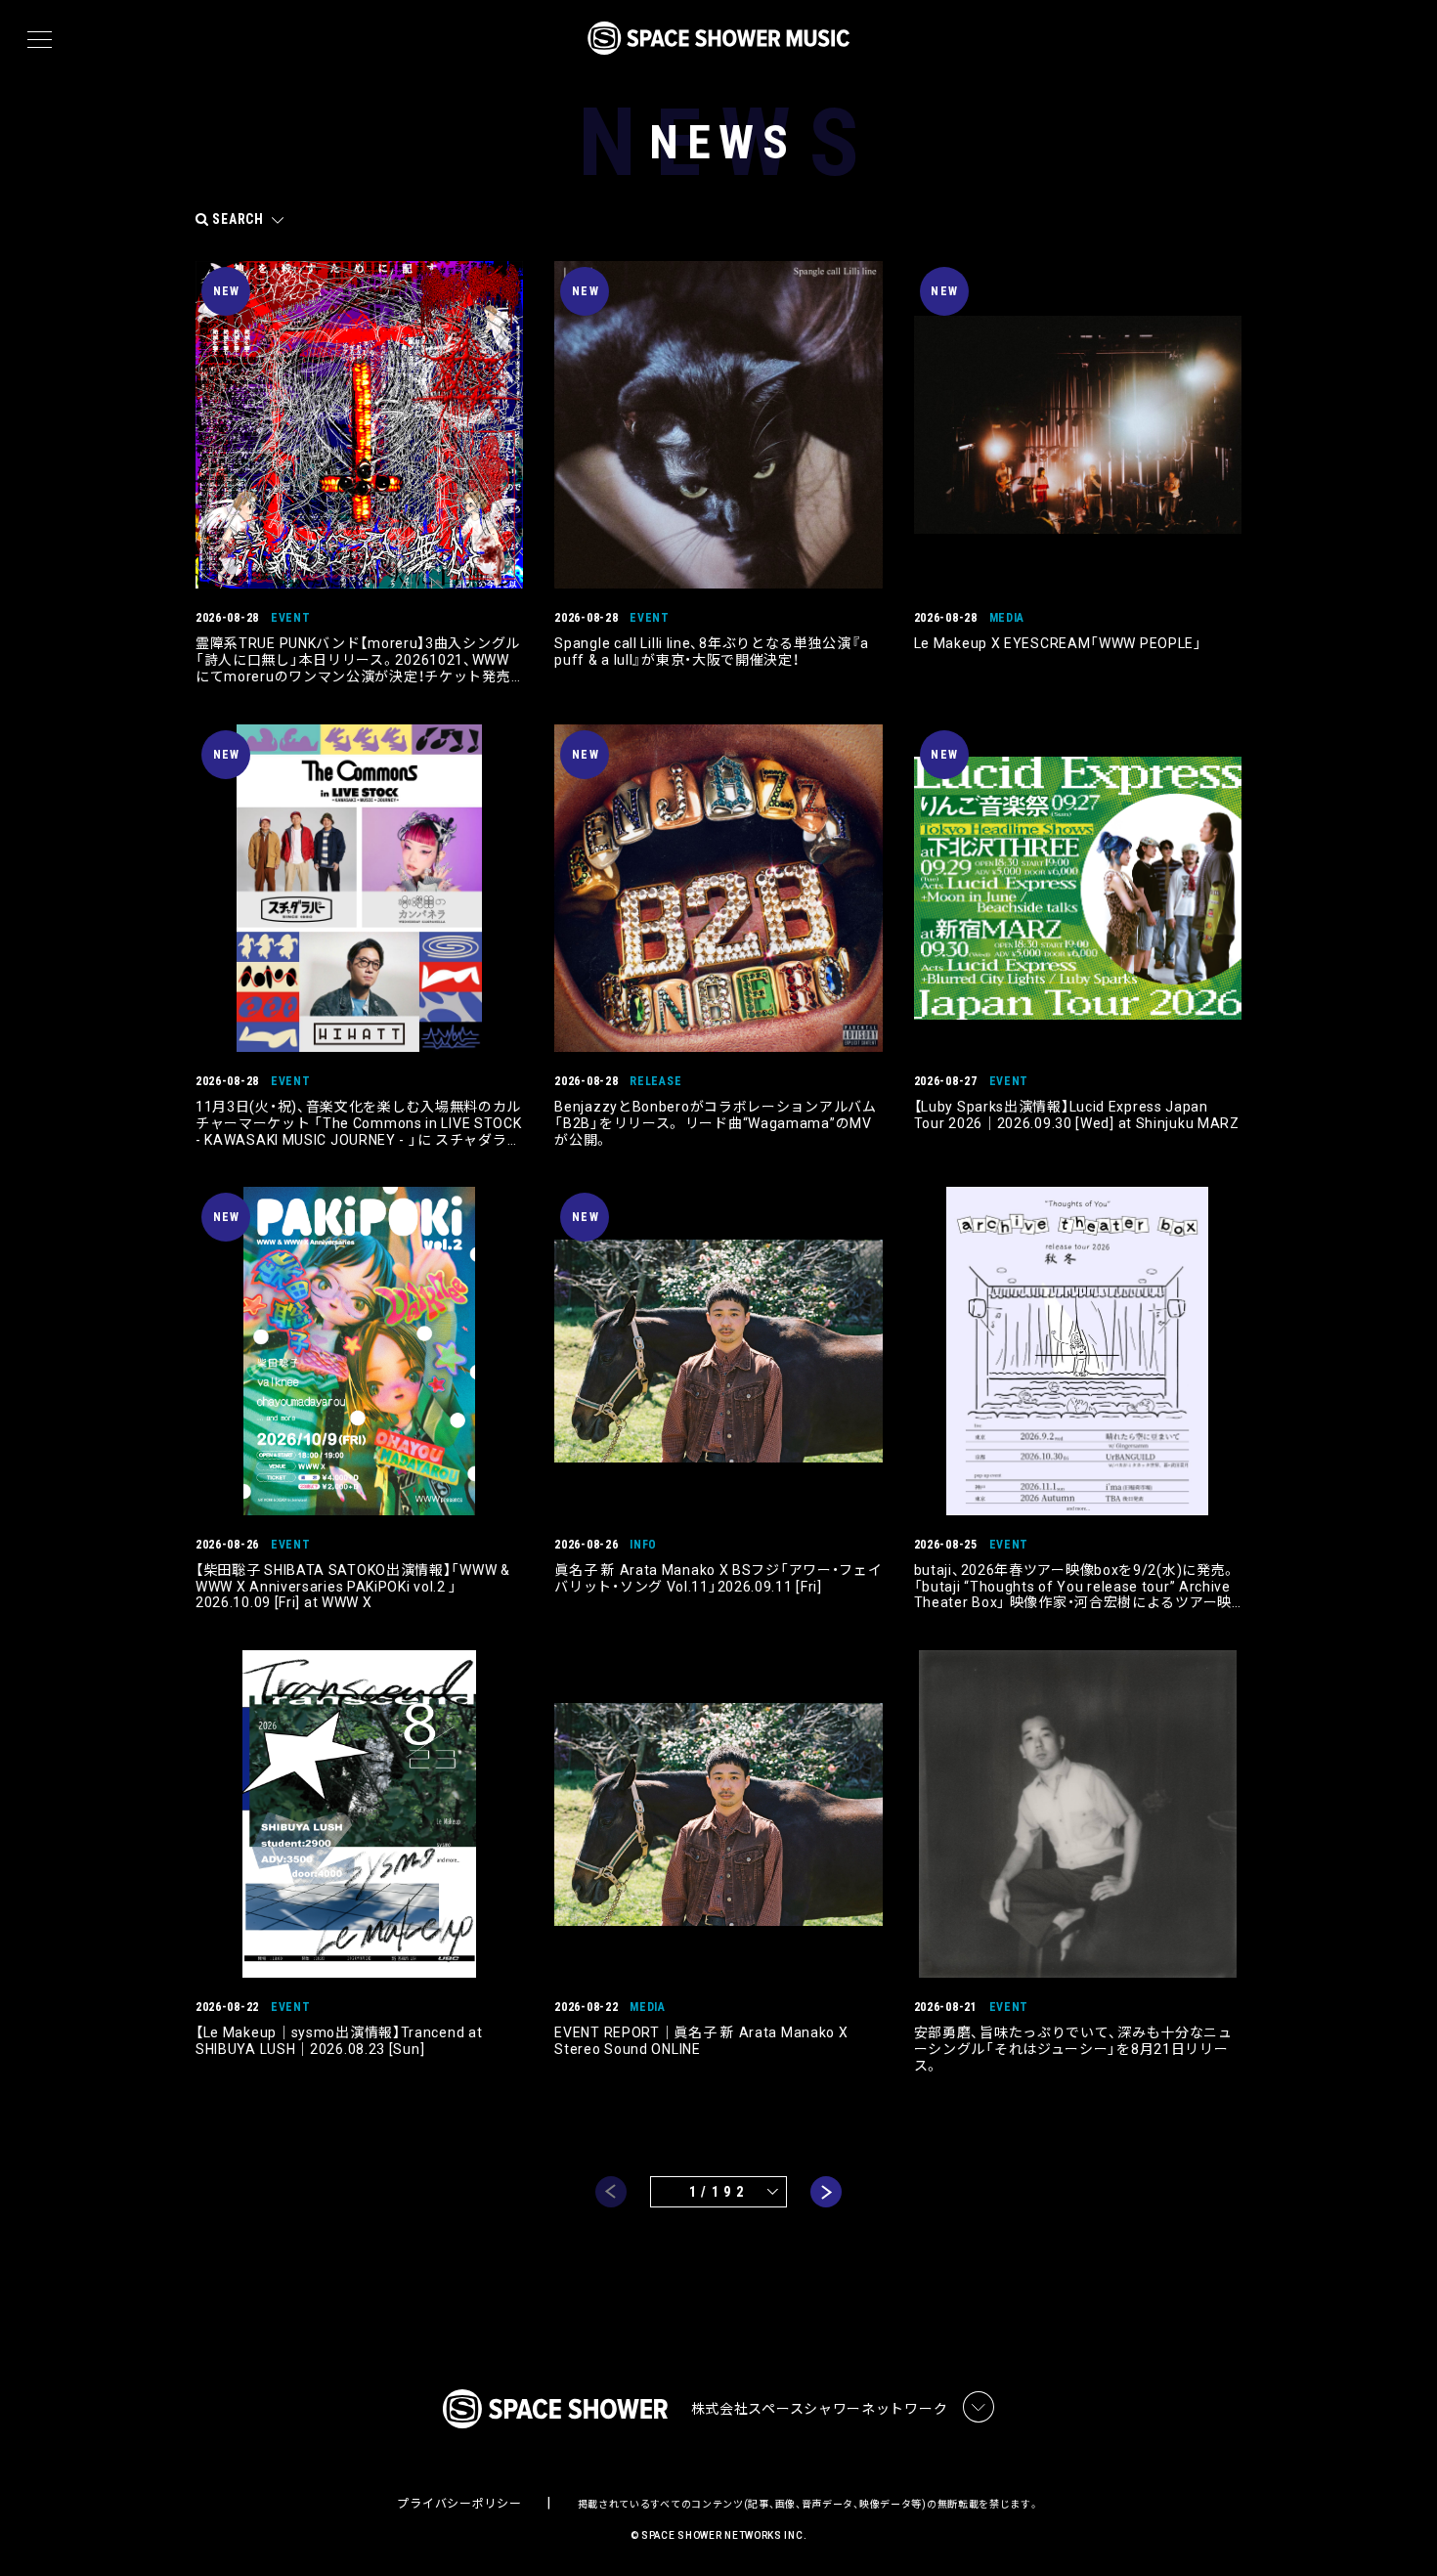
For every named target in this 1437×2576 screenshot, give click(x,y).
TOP (1398, 2530)
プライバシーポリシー (459, 2504)
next (826, 2192)
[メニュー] (40, 40)
